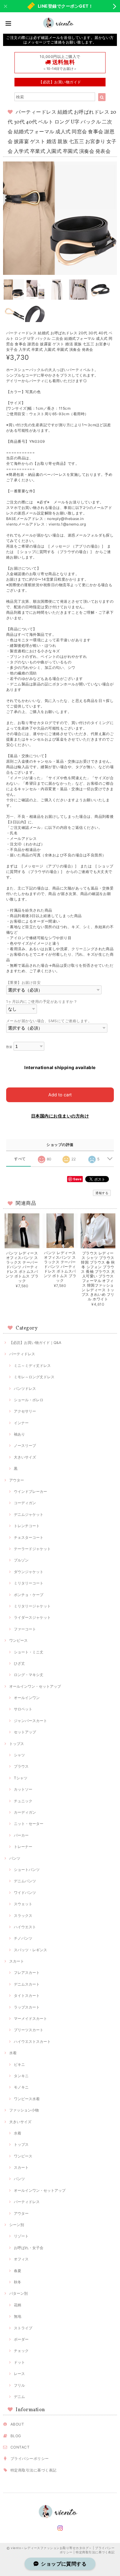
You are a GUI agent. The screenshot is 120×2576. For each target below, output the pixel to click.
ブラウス (21, 1766)
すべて (20, 1159)
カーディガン (25, 1812)
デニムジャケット (29, 1514)
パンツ (15, 1858)
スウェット (23, 1904)
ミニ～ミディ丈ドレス (32, 1366)
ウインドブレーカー (30, 1491)
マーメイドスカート (30, 2018)
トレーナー (23, 1847)
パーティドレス (22, 1354)
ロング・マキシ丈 (29, 1675)
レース (19, 2374)
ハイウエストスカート (32, 2041)
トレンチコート (27, 1526)
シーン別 (17, 2225)
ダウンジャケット (29, 1572)
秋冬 (18, 2282)
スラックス (23, 1916)
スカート (17, 1961)
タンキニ (21, 2076)
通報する (102, 1193)
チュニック (23, 1801)
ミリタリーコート (29, 1583)
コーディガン (25, 1503)
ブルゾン (21, 1560)
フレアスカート (27, 1973)
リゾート (21, 2236)
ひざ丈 (19, 1663)
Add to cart (60, 1095)
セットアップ (25, 1732)
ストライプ (23, 2328)
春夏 (18, 2271)
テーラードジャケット (32, 1549)
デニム (19, 2397)
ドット (19, 2362)
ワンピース (18, 1640)
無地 (18, 2316)
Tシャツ (21, 1778)
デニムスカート (27, 1984)
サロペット (23, 1709)
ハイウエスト (25, 1927)
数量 (9, 1047)
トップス (17, 1744)
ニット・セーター (29, 1824)
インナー (21, 1423)
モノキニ (21, 2087)
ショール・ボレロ (29, 1400)
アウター (17, 1480)
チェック (21, 2351)
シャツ (19, 1755)
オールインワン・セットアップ (35, 1686)
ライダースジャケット (32, 1617)
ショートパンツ (27, 1870)
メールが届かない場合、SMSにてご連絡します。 (49, 1021)
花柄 (18, 2305)
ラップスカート (27, 2007)
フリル (19, 2385)
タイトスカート (27, 1996)
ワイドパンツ (25, 1893)
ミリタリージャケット (32, 1606)
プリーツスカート (29, 2030)
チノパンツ (23, 1938)
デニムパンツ (25, 1881)
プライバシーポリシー (30, 2458)
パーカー (21, 1835)
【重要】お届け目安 (23, 983)
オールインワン (27, 1698)
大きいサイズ (25, 1457)
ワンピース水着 (27, 2099)
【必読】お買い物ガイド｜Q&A (35, 1343)
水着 (13, 2053)
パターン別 (18, 2293)
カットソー (23, 1789)
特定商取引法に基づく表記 (34, 2470)
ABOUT (17, 2424)
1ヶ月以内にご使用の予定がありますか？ (42, 1002)
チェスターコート (29, 1537)
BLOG (16, 2436)
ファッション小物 (24, 2110)
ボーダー (21, 2339)
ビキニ (19, 2064)
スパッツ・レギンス (30, 1950)
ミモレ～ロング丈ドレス (34, 1377)
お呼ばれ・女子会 (29, 2248)
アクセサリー (25, 1411)
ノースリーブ (25, 1445)
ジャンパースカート (30, 1721)
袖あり (19, 1434)
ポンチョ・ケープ (29, 1595)
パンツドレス (25, 1389)
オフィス (21, 2259)
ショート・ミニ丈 (29, 1652)
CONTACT (20, 2447)
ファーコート (25, 1629)
